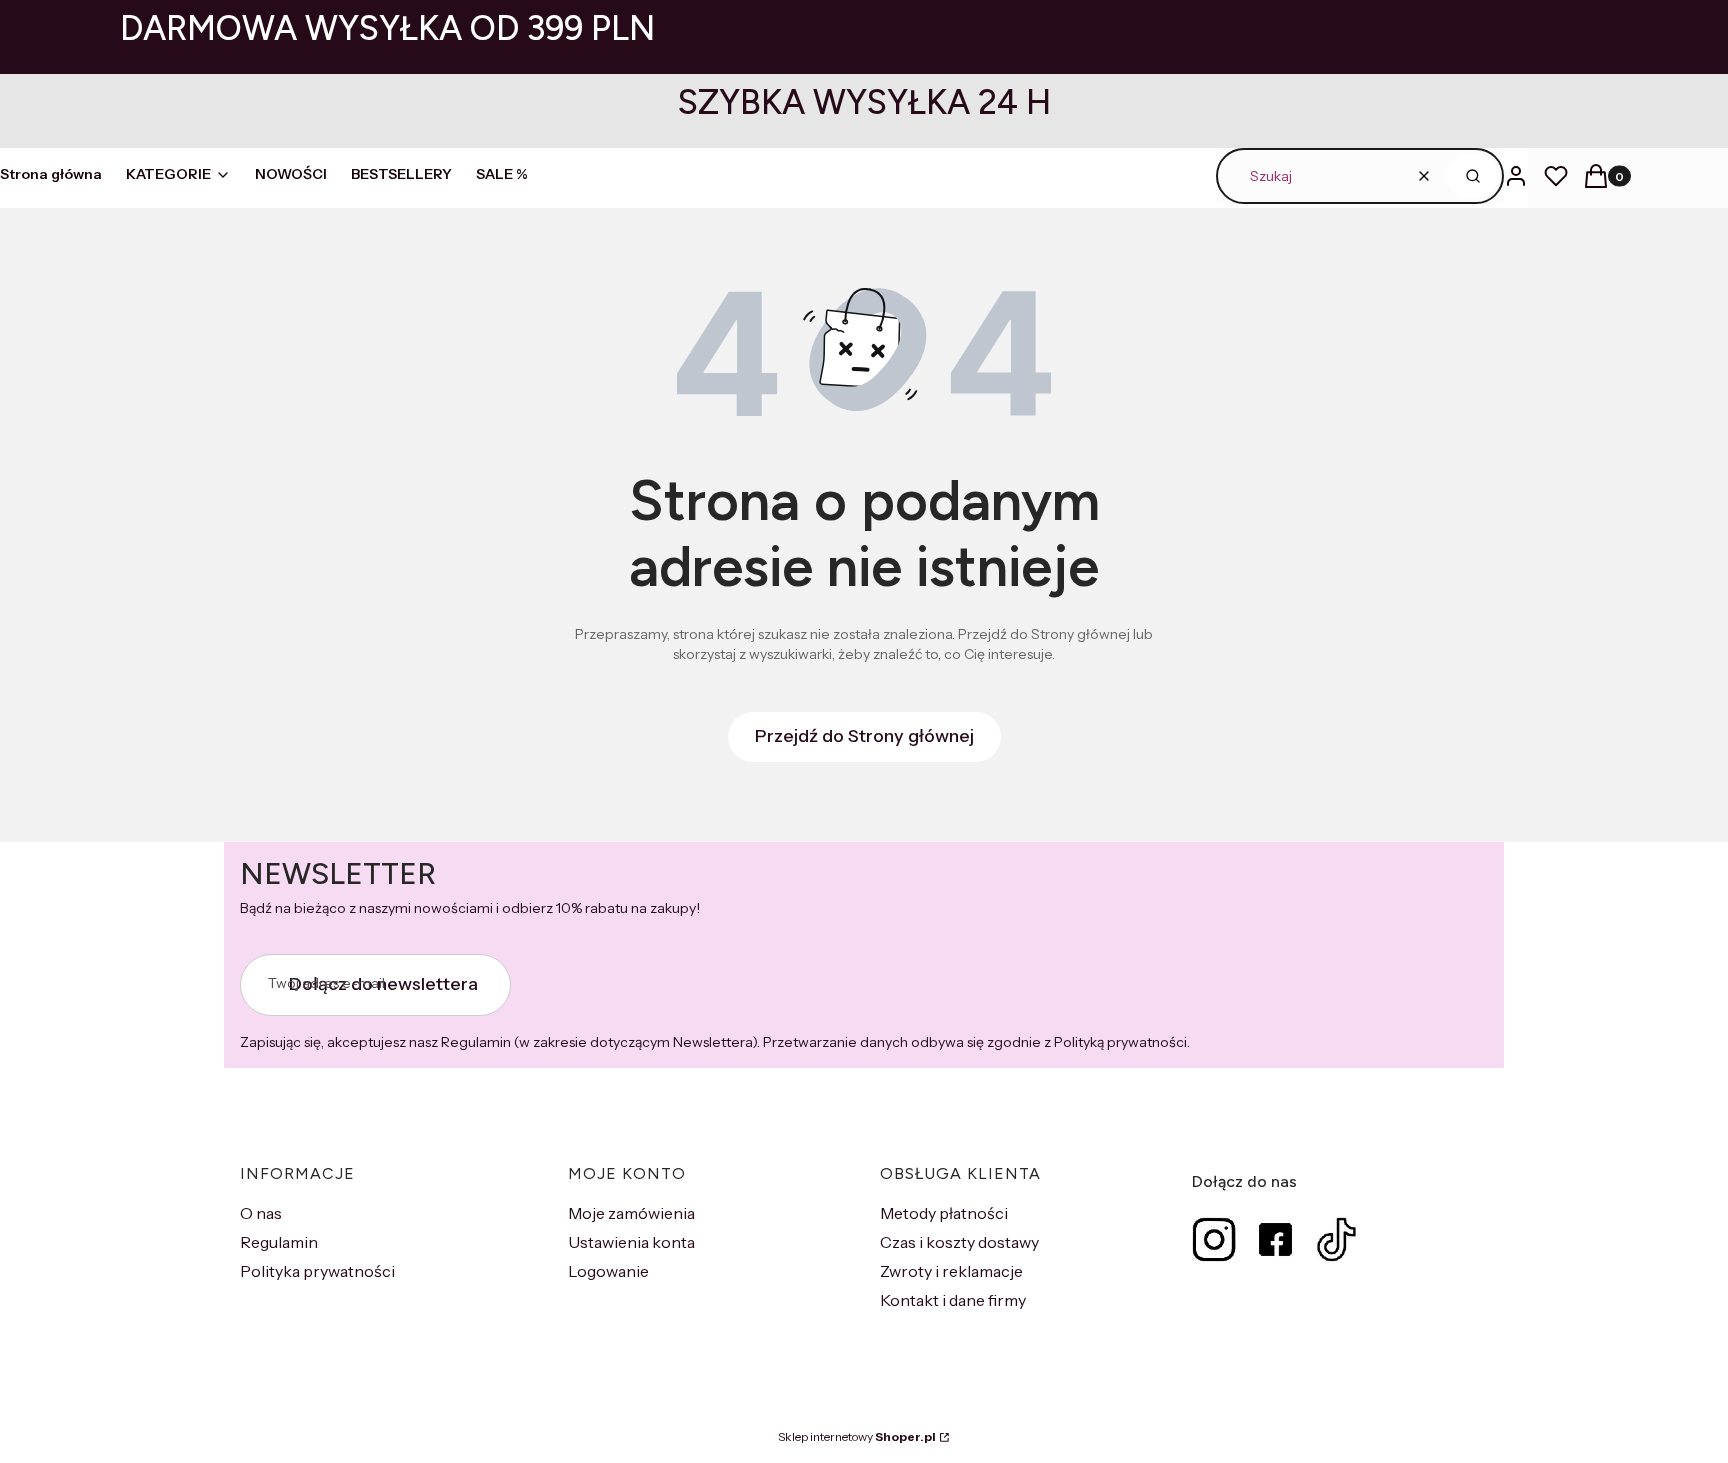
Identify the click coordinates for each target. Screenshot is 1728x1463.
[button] (1472, 176)
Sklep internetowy (857, 1436)
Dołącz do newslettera (383, 984)
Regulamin (279, 1242)
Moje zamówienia (631, 1213)
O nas (261, 1213)
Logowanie (608, 1271)
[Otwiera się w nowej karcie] (1214, 1239)
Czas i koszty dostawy (959, 1242)
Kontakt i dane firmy (953, 1300)
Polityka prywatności (317, 1271)
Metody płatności (944, 1213)
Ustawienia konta (631, 1242)
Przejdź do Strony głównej (864, 736)
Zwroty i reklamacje (951, 1271)
